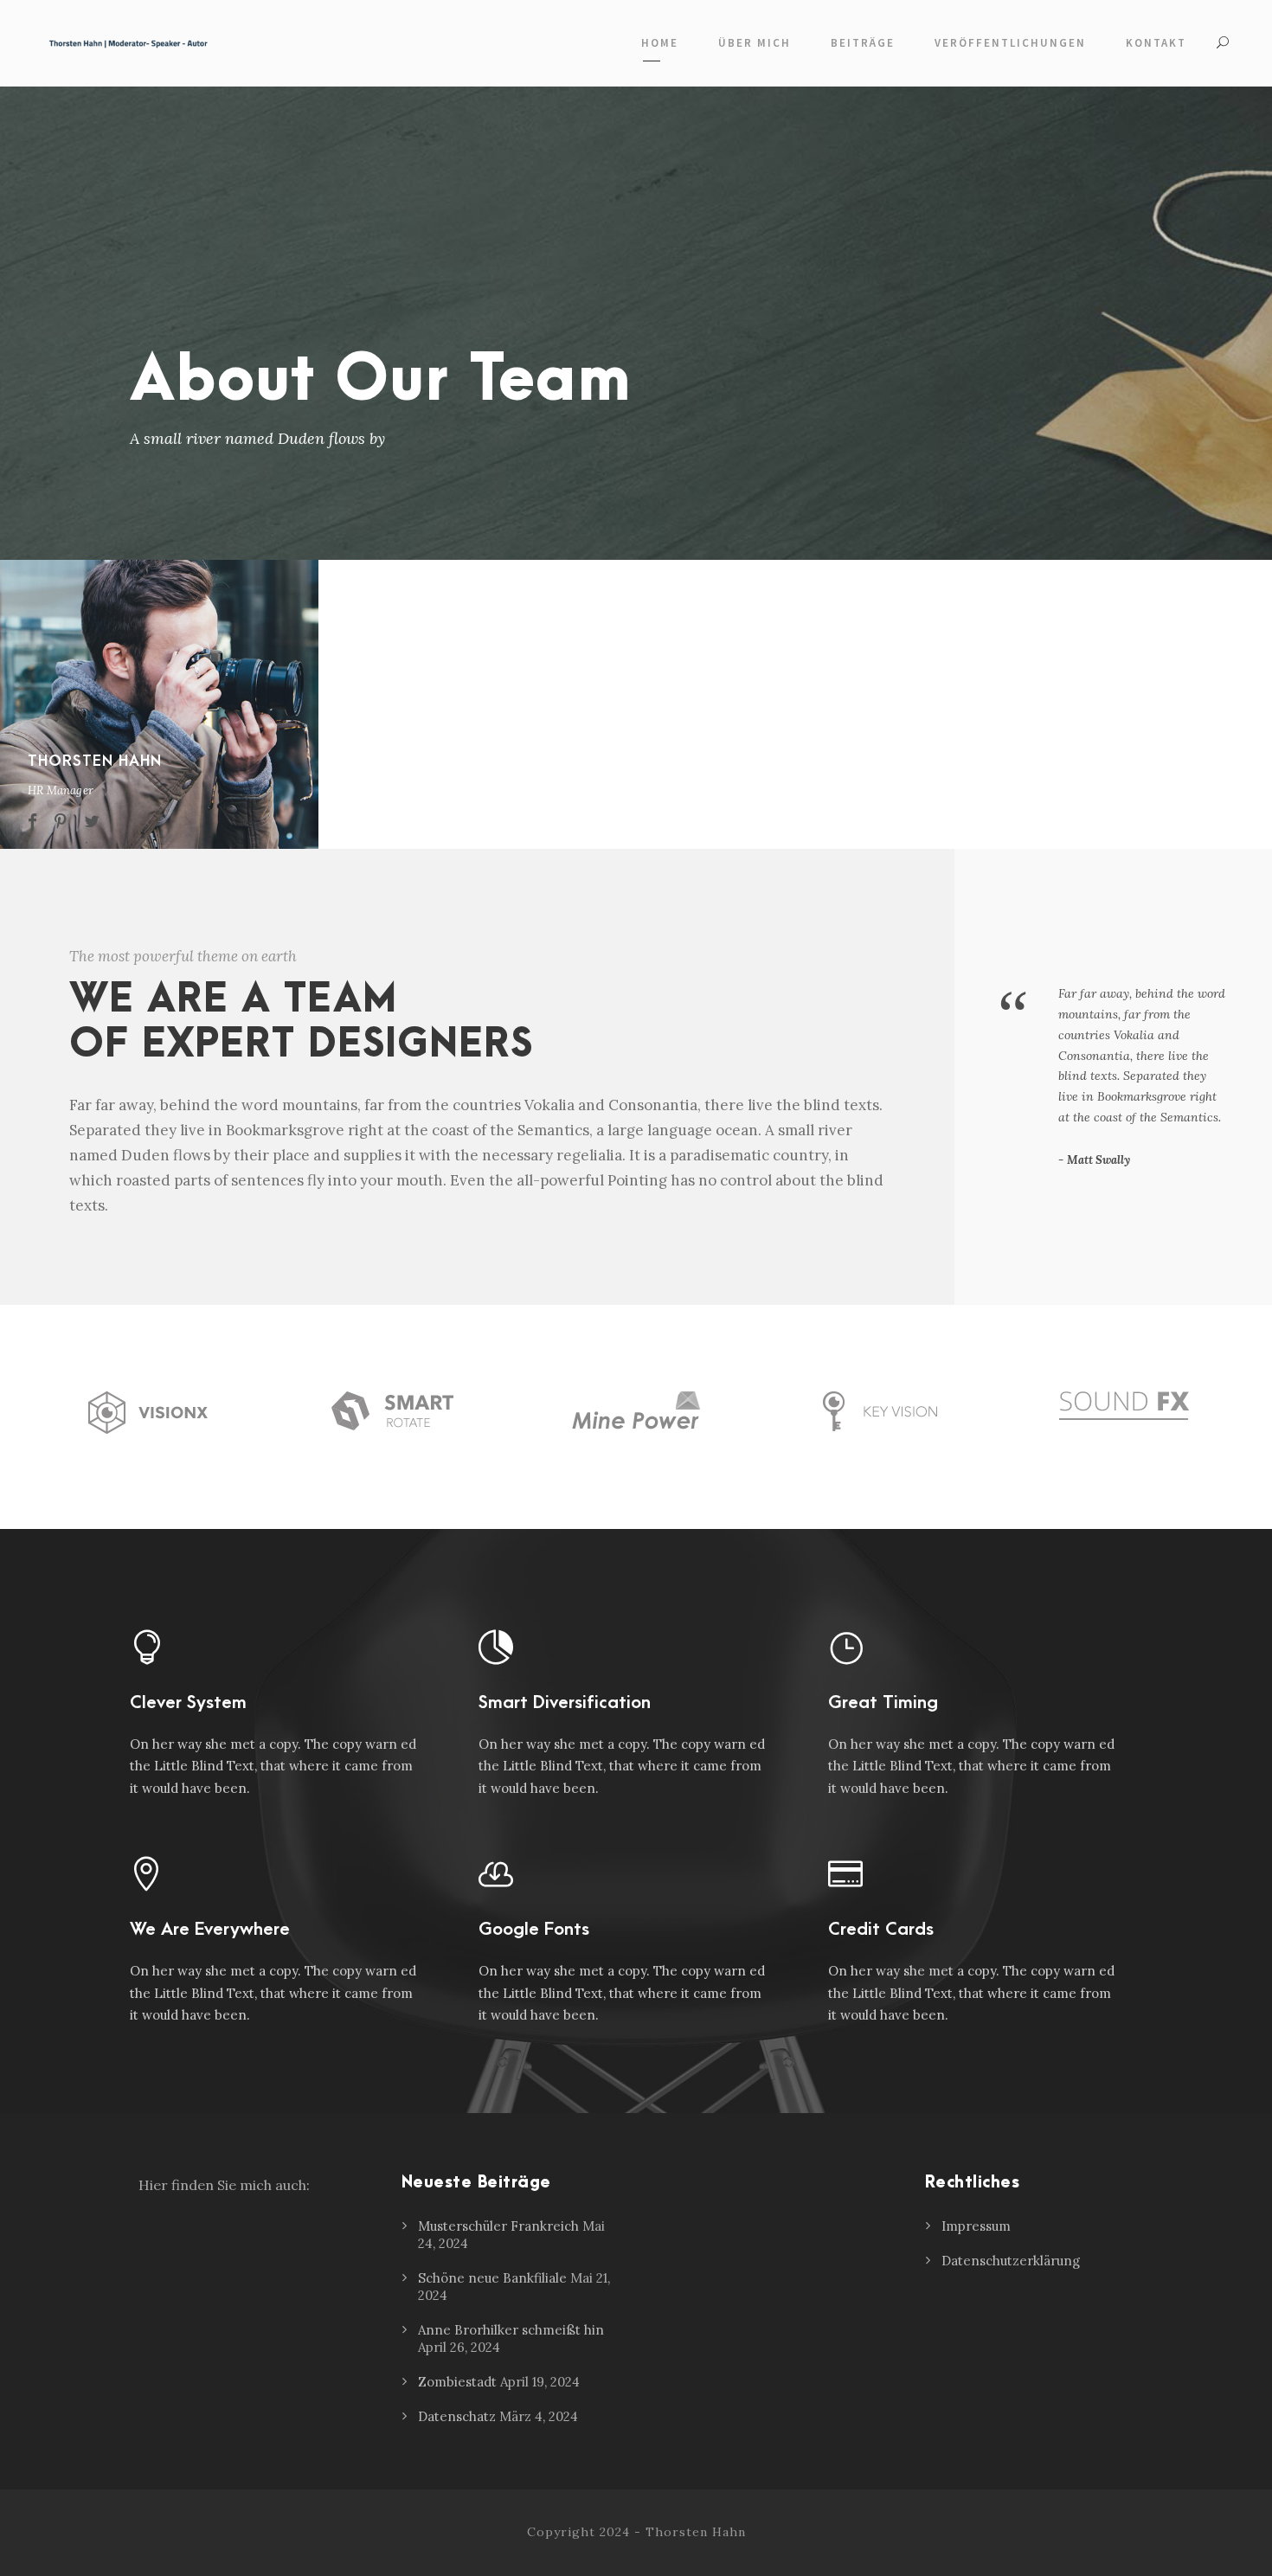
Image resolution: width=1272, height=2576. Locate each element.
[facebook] (32, 821)
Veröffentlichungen (1010, 43)
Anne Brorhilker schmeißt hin (511, 2330)
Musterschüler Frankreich (498, 2226)
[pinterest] (61, 821)
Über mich (755, 43)
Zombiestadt (457, 2382)
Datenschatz (457, 2416)
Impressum (976, 2226)
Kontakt (1156, 43)
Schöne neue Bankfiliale (492, 2278)
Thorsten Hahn (95, 761)
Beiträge (863, 43)
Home (660, 43)
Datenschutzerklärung (1011, 2261)
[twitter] (92, 821)
